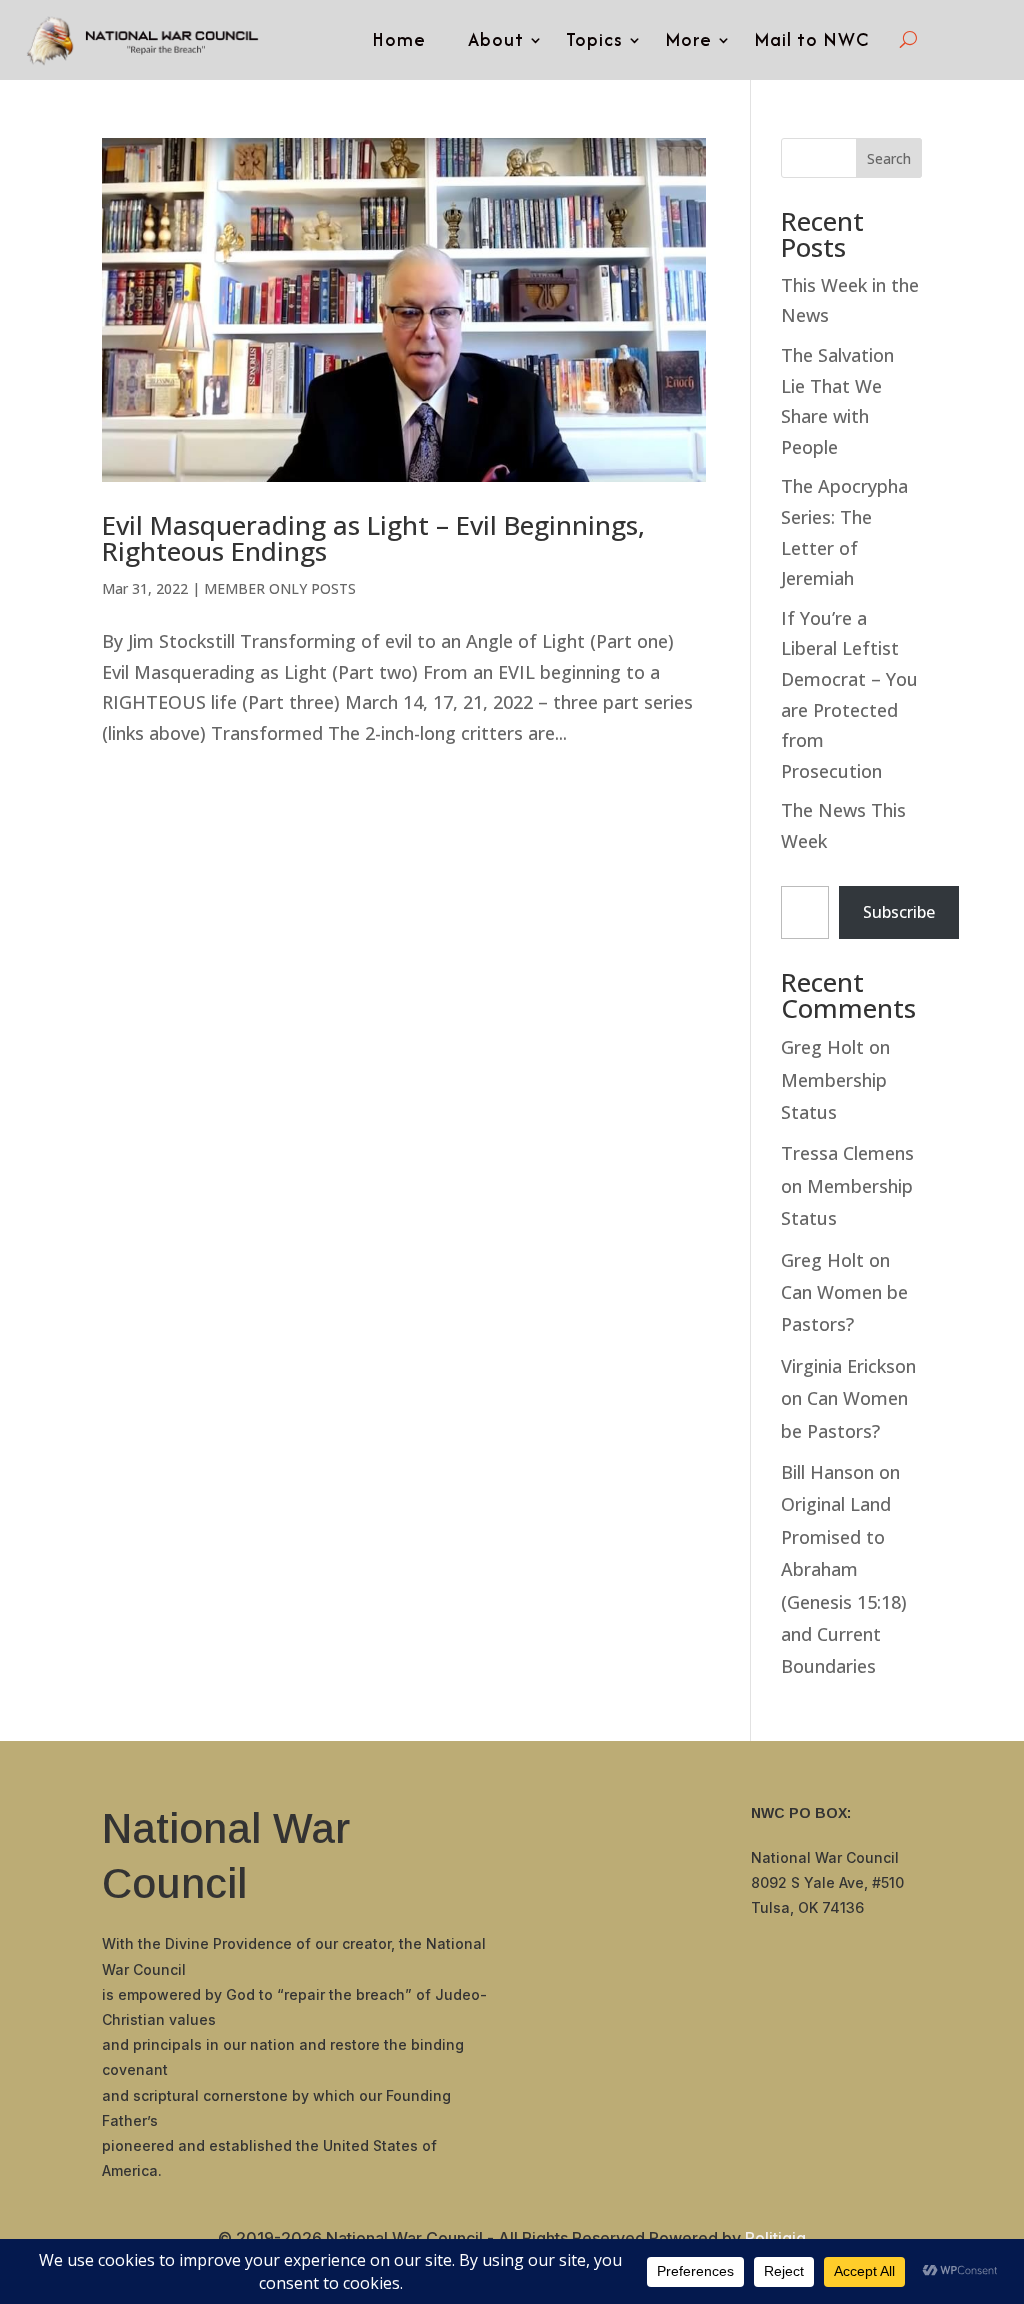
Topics (594, 39)
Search (889, 158)
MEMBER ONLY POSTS (280, 588)
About (496, 39)
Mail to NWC (811, 39)
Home (399, 39)
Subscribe (899, 912)
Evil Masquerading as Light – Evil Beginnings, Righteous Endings (373, 538)
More (688, 39)
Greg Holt (822, 1047)
